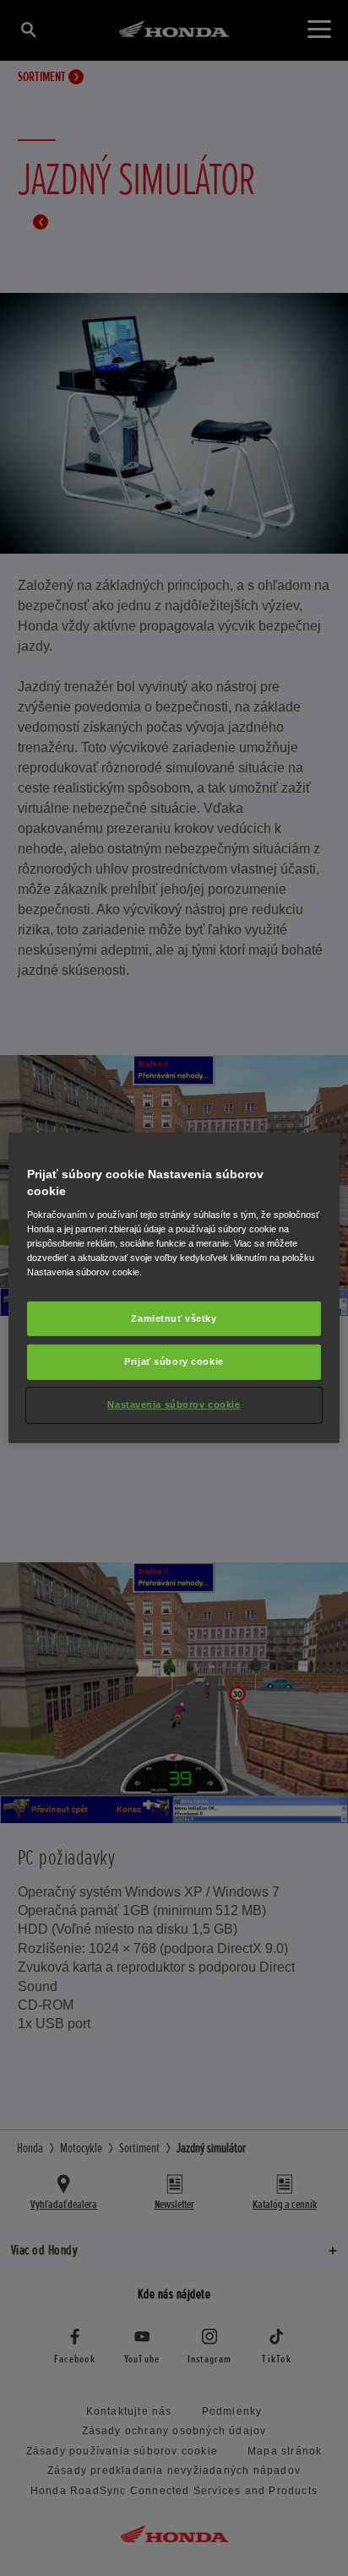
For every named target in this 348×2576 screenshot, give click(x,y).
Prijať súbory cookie (174, 1361)
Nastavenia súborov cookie (174, 1404)
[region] (174, 1288)
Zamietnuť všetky (174, 1318)
